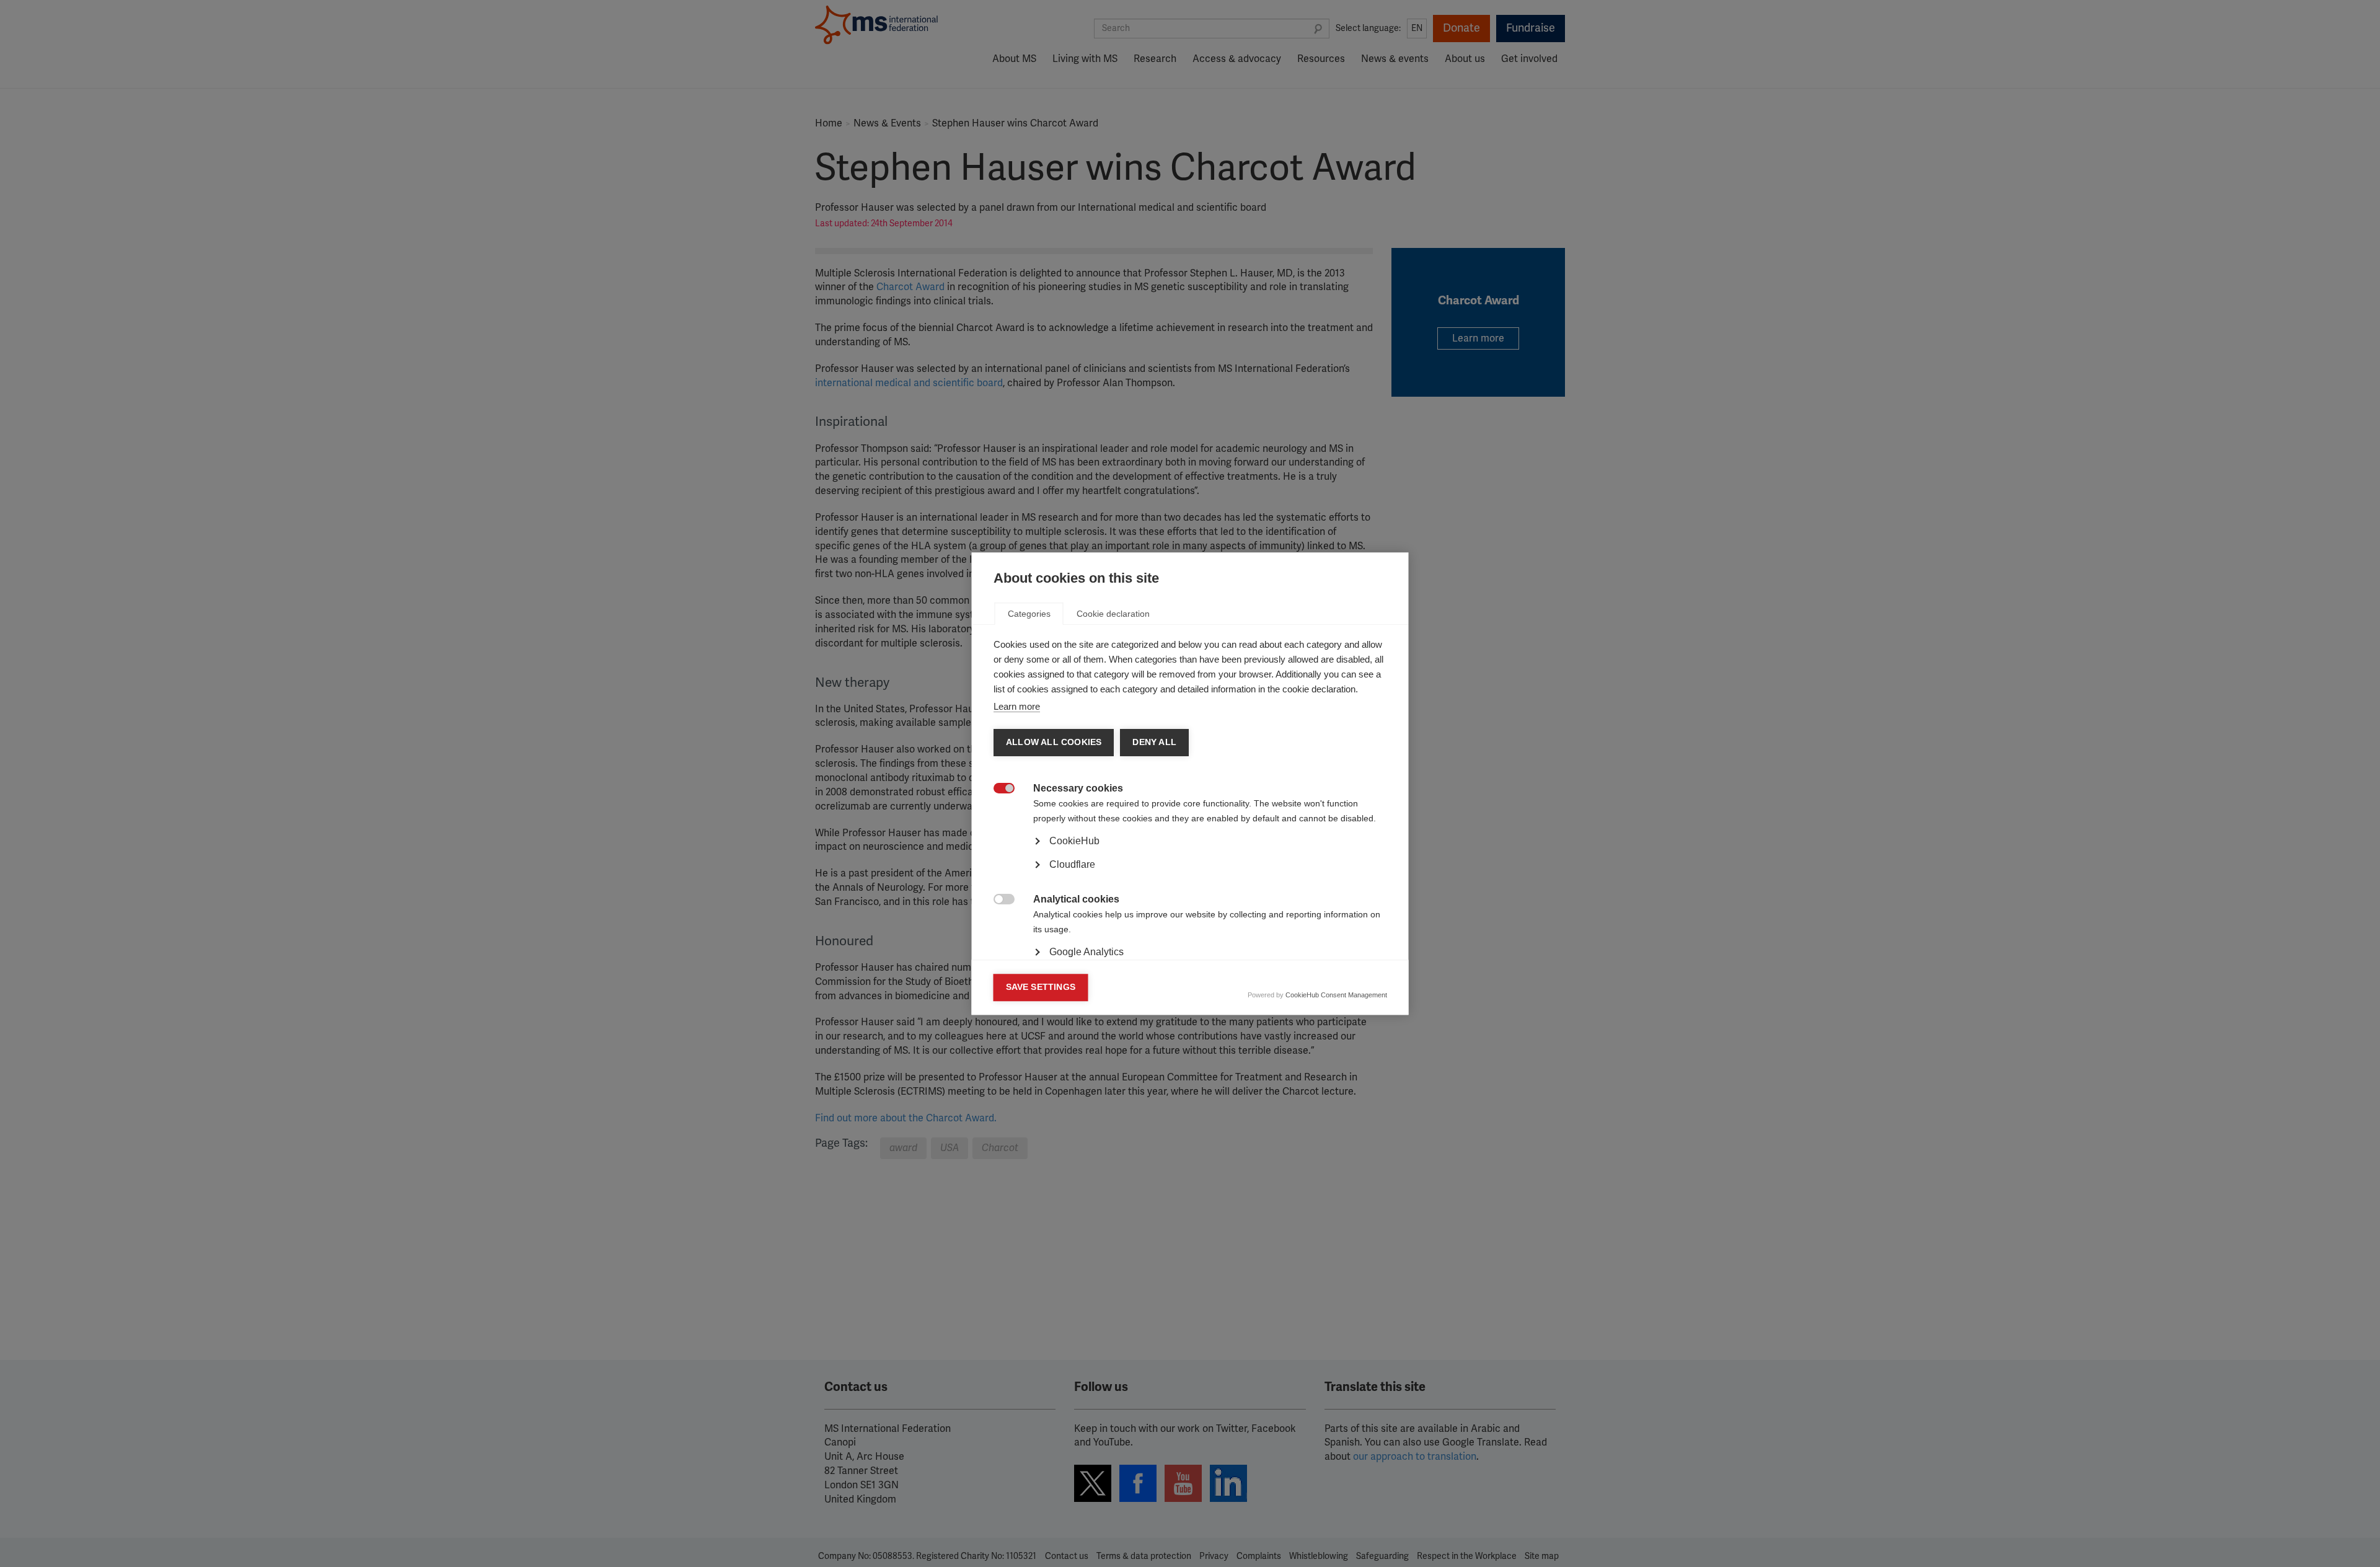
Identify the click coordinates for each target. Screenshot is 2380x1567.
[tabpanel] (1190, 875)
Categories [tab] (1029, 614)
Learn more (1017, 706)
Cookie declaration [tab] (1113, 614)
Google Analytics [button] (1086, 952)
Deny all (1154, 742)
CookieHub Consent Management (1336, 995)
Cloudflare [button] (1072, 864)
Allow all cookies (1054, 742)
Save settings (1041, 987)
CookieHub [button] (1074, 841)
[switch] (998, 789)
